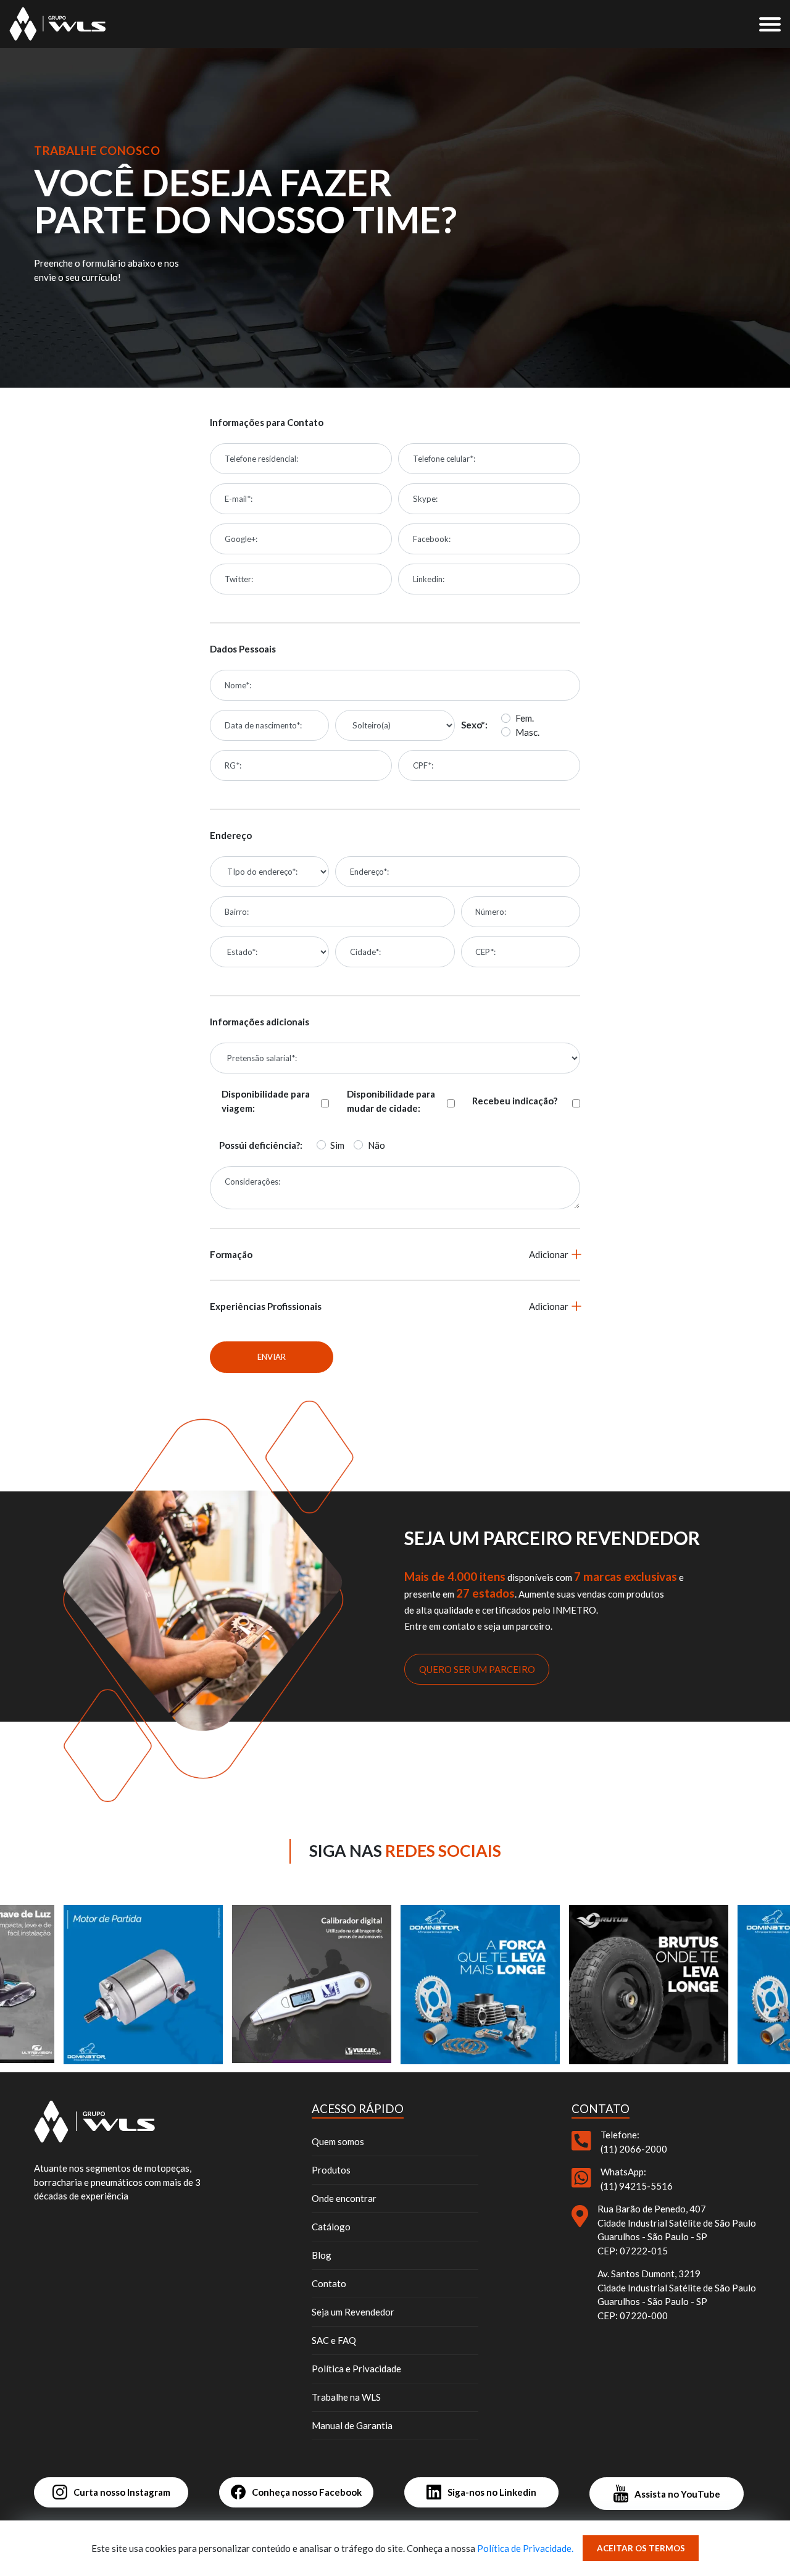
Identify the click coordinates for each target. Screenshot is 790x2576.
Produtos (331, 2170)
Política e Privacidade (356, 2369)
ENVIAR (272, 1357)
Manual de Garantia (352, 2425)
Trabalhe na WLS (346, 2397)
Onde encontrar (344, 2198)
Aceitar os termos (641, 2548)
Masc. (527, 732)
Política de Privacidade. (525, 2548)
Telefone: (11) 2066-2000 (634, 2142)
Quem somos (338, 2141)
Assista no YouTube (677, 2494)
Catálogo (331, 2227)
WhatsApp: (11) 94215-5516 (637, 2179)
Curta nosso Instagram (122, 2492)
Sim (337, 1145)
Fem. (525, 718)
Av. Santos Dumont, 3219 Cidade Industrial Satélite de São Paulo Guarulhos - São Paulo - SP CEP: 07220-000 (677, 2295)
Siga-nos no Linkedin (492, 2492)
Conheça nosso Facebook (307, 2492)
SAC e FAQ (334, 2340)
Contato (329, 2283)
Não (376, 1145)
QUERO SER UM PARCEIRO (477, 1669)
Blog (322, 2255)
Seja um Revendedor (353, 2312)
